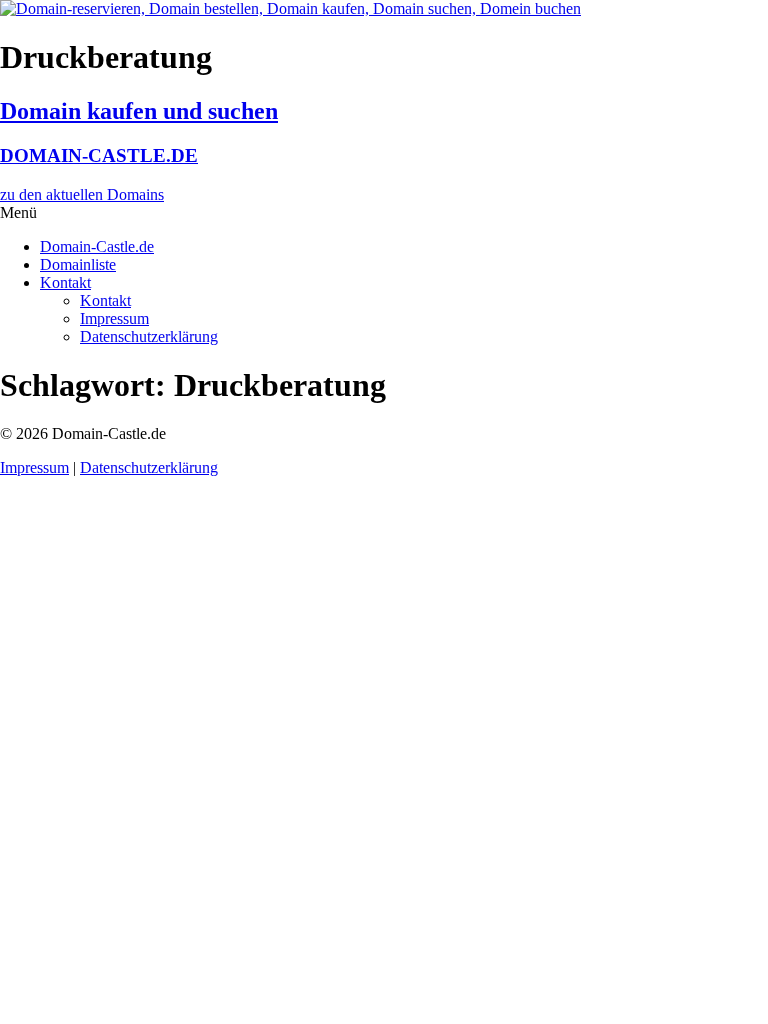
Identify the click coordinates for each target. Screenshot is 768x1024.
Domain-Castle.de (97, 246)
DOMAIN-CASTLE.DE (99, 155)
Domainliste (78, 264)
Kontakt (65, 282)
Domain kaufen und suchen (139, 111)
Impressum (114, 318)
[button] (384, 213)
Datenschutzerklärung (149, 336)
